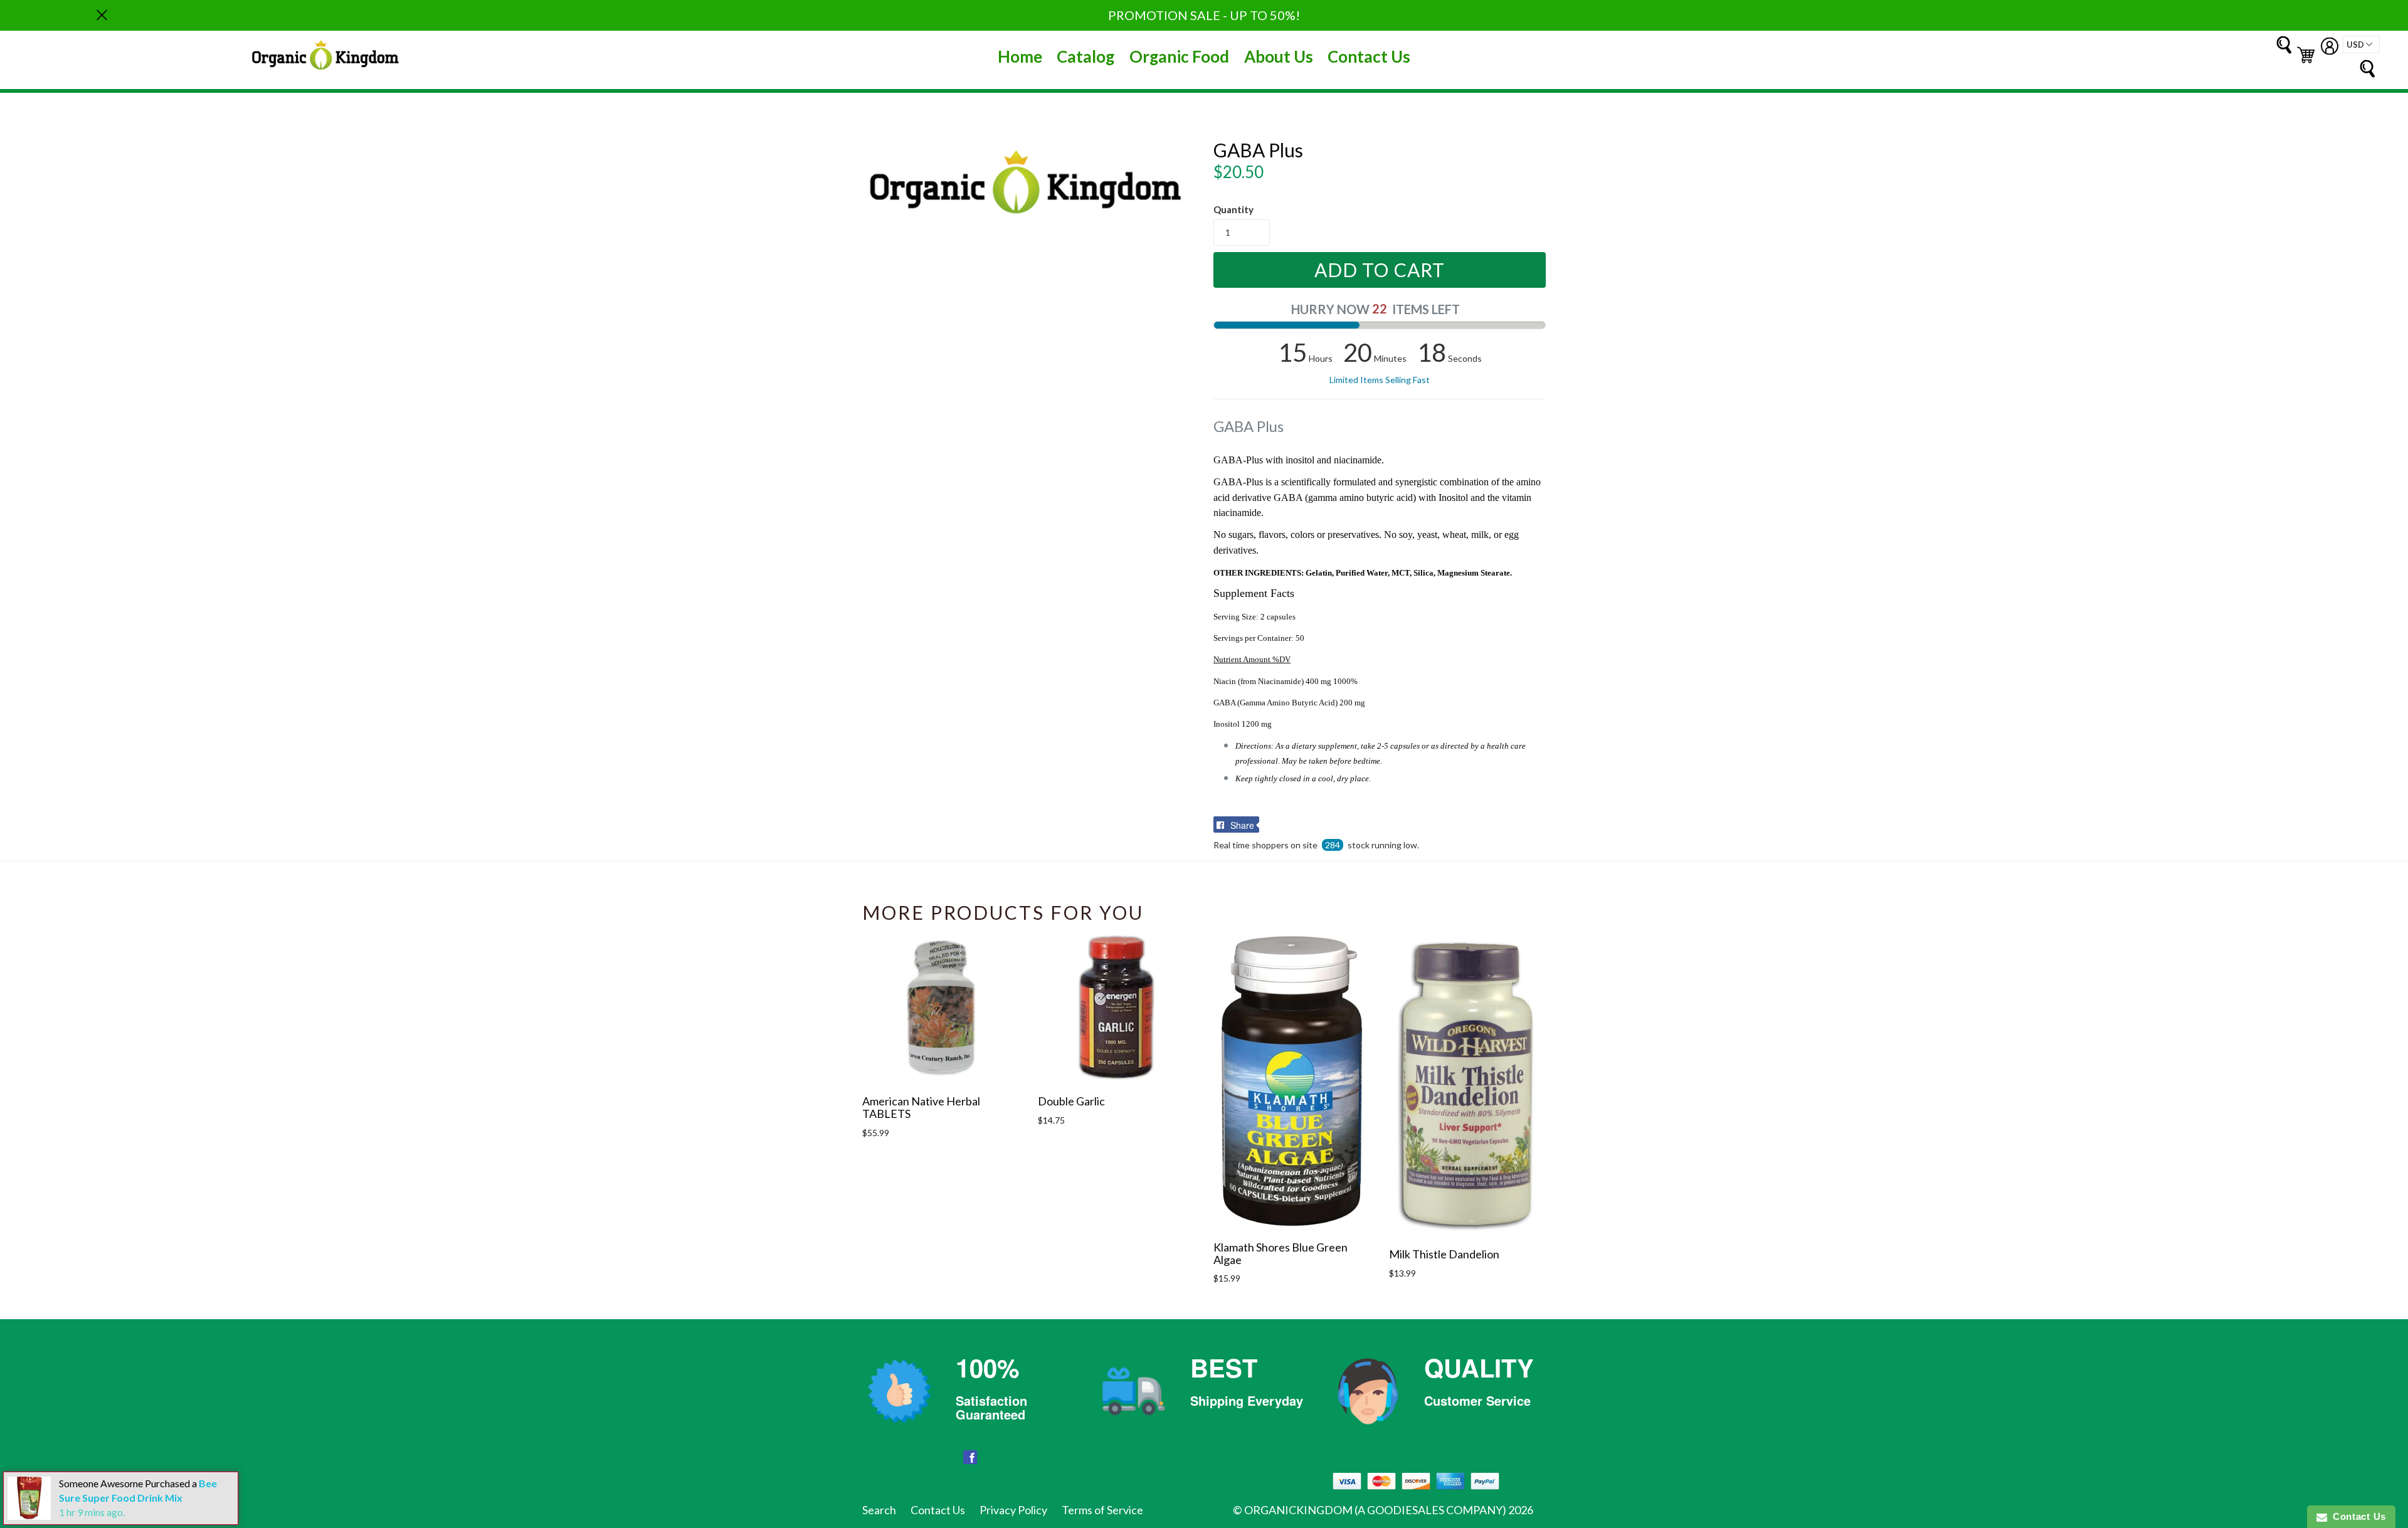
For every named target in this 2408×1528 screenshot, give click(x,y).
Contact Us (1369, 56)
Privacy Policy (1013, 1510)
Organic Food (1179, 56)
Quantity (1233, 209)
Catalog (1085, 56)
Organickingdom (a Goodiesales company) (1375, 1510)
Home (1020, 56)
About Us (1279, 56)
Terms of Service (1102, 1510)
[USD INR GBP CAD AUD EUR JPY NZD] (2361, 45)
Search (879, 1510)
